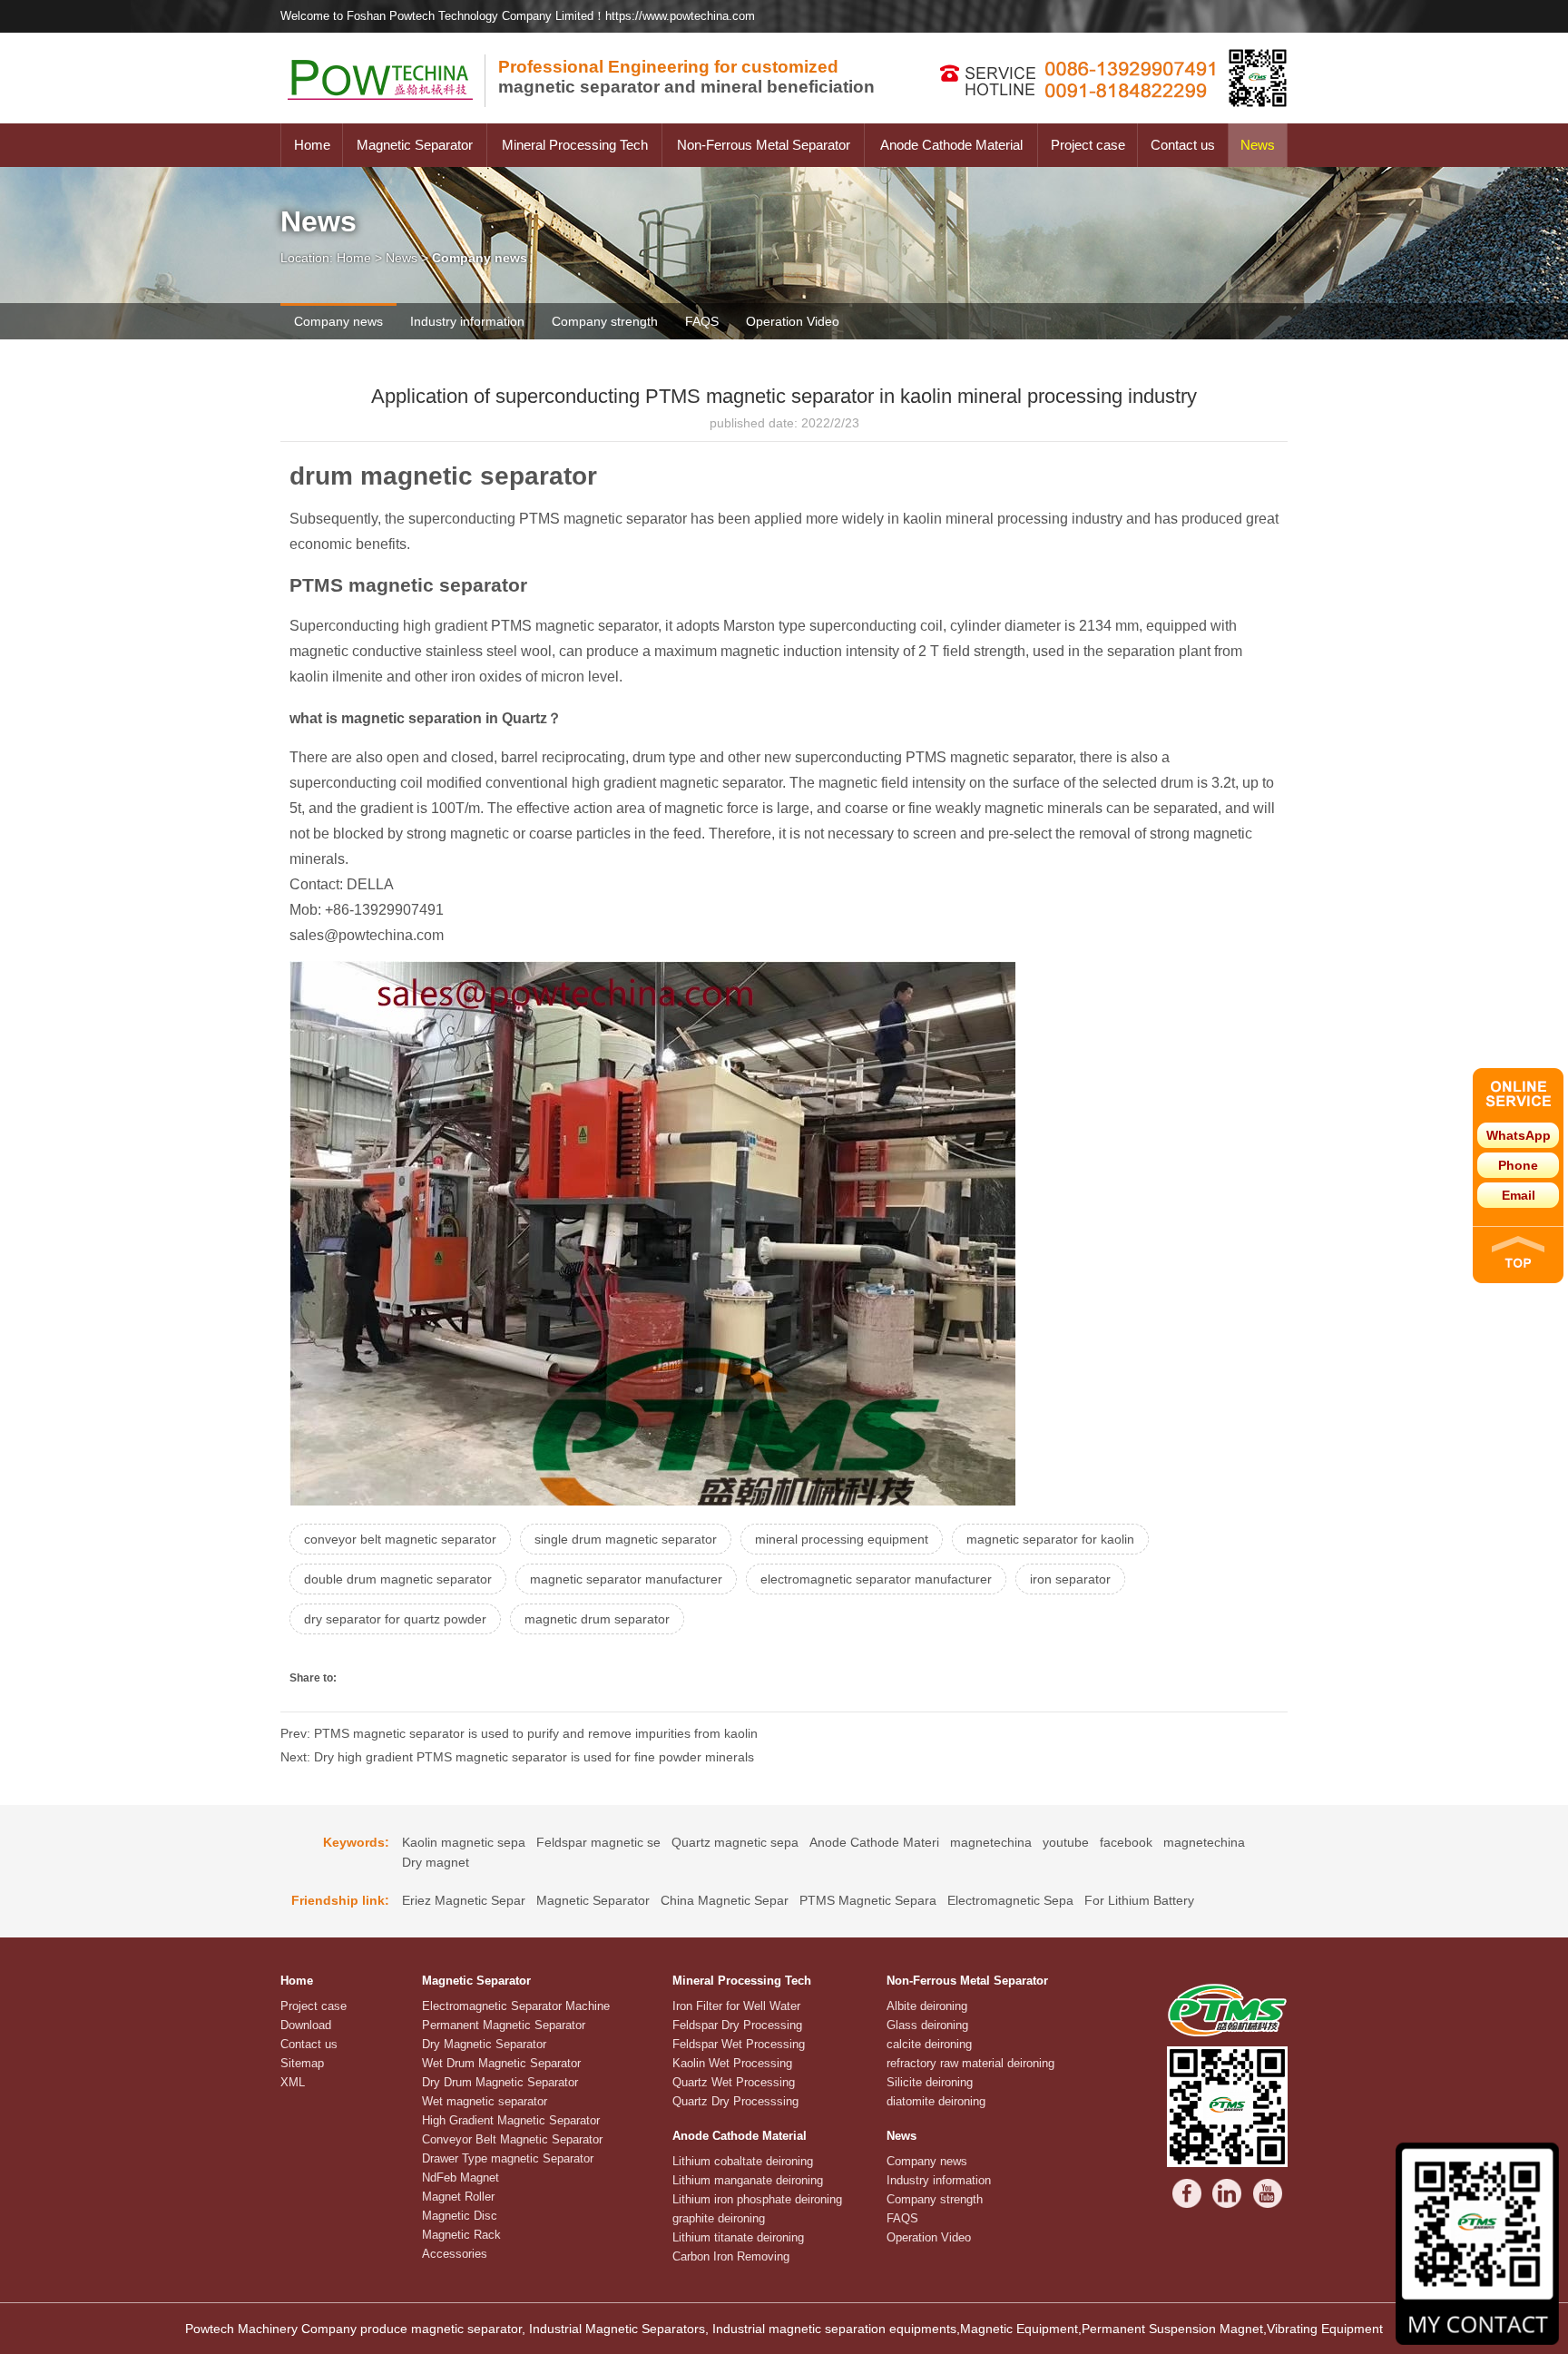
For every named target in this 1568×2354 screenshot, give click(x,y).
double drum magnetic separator (398, 1579)
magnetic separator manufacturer (626, 1579)
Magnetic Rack (461, 2235)
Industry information (467, 321)
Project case (1088, 145)
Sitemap (302, 2063)
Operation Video (793, 321)
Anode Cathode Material (951, 145)
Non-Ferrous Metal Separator (764, 145)
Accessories (455, 2254)
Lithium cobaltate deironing (743, 2161)
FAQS (702, 321)
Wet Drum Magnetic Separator (501, 2063)
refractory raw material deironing (970, 2063)
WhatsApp (1519, 1135)
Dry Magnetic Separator (484, 2044)
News (1258, 145)
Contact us (1183, 145)
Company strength (605, 321)
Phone (1518, 1165)
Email (1519, 1195)
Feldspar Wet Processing (739, 2044)
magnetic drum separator (597, 1619)
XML (293, 2082)
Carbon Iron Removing (731, 2256)
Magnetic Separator (415, 145)
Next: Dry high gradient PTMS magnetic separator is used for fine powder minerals (517, 1757)
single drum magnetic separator (626, 1539)
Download (306, 2025)
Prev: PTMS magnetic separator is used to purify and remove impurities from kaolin (519, 1733)
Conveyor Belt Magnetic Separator (512, 2139)
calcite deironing (929, 2044)
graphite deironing (719, 2218)
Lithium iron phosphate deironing (757, 2199)
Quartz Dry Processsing (735, 2101)
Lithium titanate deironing (738, 2237)
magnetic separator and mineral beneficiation (686, 77)
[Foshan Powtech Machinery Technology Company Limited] (389, 119)
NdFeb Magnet (461, 2177)
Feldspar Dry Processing (737, 2025)
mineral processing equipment (842, 1539)
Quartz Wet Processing (734, 2082)
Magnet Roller (458, 2197)
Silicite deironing (930, 2082)
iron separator (1070, 1579)
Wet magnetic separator (485, 2101)
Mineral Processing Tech (575, 145)
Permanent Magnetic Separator (504, 2025)
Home (312, 145)
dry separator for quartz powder (395, 1619)
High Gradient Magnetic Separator (511, 2120)
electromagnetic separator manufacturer (876, 1579)
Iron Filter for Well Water (736, 2006)
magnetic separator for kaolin (1050, 1539)
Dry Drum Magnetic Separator (500, 2082)
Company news (338, 321)
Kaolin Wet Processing (732, 2063)
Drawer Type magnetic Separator (508, 2158)
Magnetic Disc (460, 2216)
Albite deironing (927, 2006)
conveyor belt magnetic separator (400, 1539)
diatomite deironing (936, 2101)
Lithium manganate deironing (748, 2180)
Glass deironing (927, 2025)
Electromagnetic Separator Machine (516, 2006)
